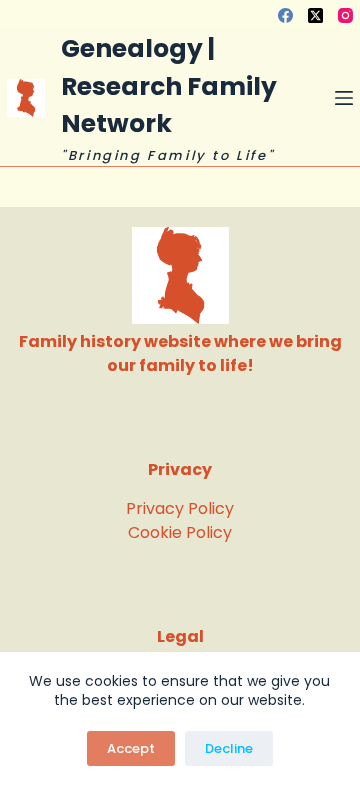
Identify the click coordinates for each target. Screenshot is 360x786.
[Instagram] (345, 15)
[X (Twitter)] (315, 15)
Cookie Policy (180, 532)
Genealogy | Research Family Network (169, 86)
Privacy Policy (180, 508)
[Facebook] (285, 15)
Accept (131, 748)
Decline (229, 748)
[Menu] (344, 98)
